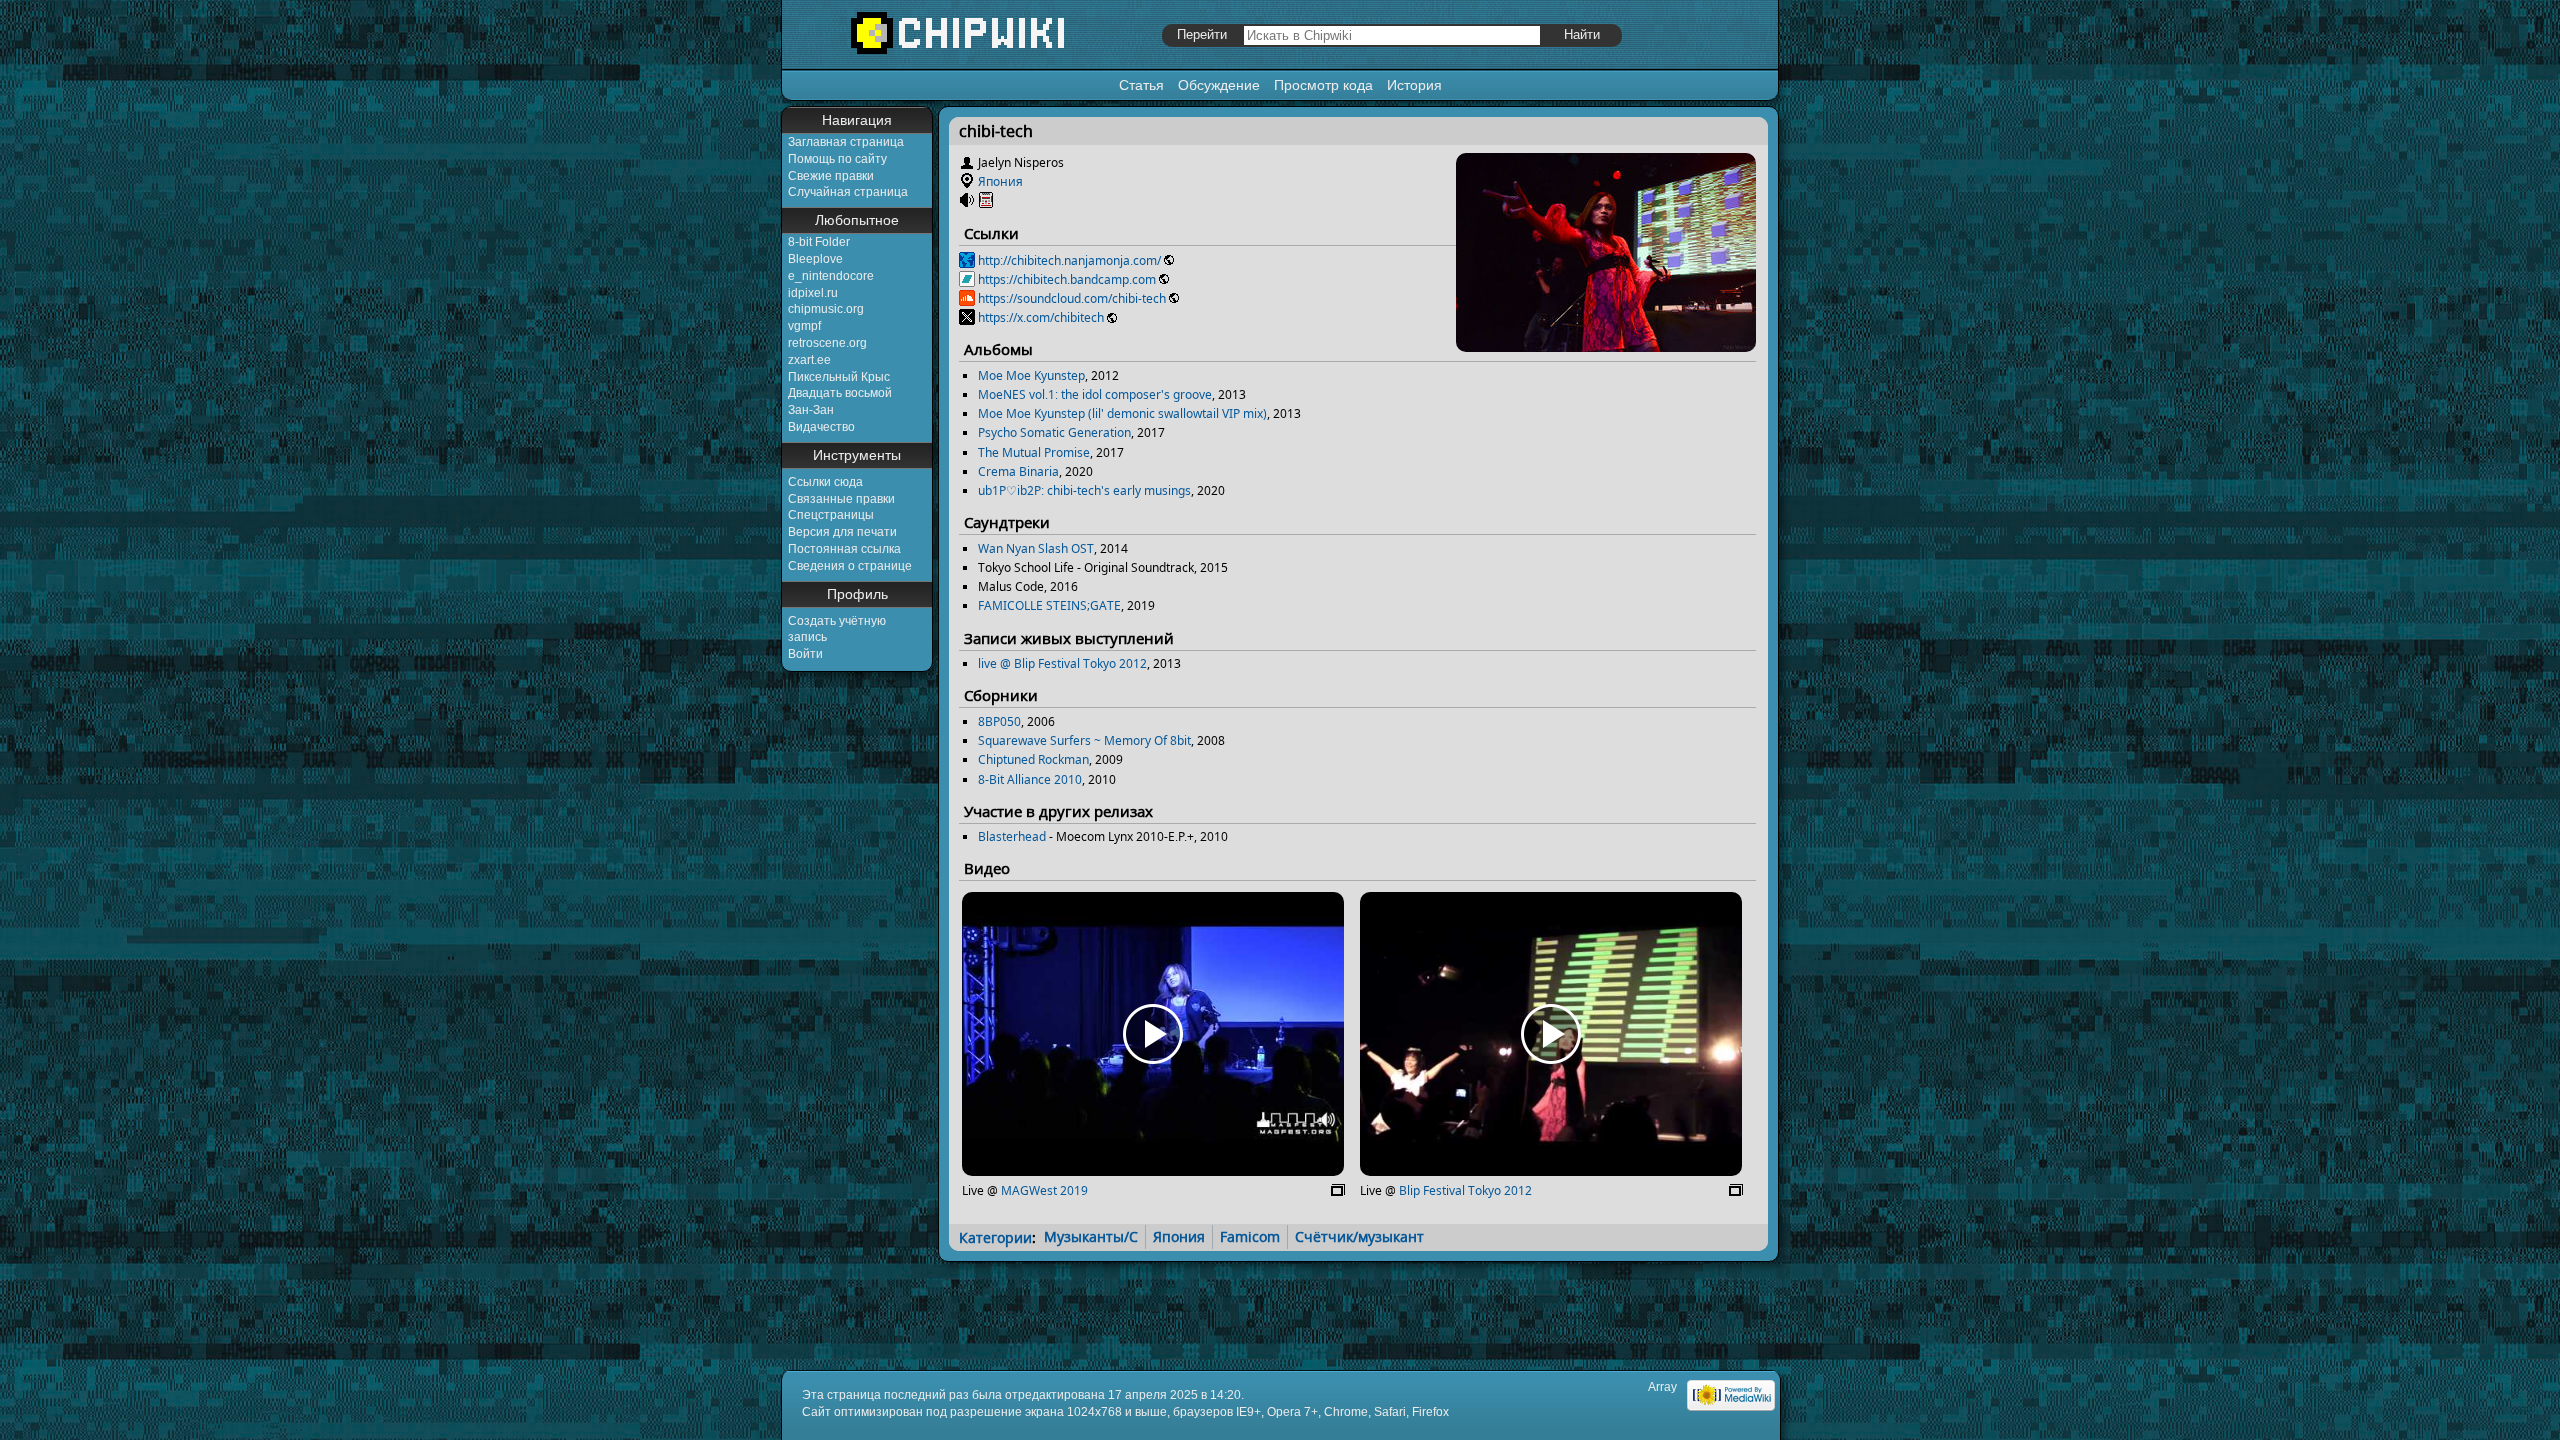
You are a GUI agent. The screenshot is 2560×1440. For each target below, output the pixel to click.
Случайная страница (848, 192)
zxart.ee (809, 360)
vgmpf (804, 326)
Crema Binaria (1018, 471)
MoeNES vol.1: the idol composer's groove (1095, 394)
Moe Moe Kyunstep (1031, 375)
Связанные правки (841, 499)
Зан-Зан (811, 410)
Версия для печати (842, 532)
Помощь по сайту (837, 159)
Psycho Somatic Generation (1054, 432)
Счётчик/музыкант (1359, 1236)
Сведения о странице (850, 566)
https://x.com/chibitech (1041, 317)
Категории (995, 1236)
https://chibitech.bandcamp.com (1067, 279)
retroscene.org (827, 343)
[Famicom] (986, 200)
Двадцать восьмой (840, 393)
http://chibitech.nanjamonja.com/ (1069, 260)
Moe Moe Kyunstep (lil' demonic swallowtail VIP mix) (1122, 413)
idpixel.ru (813, 293)
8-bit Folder (819, 242)
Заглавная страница (846, 142)
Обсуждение (1219, 85)
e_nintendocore (831, 276)
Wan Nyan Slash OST (1036, 548)
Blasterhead (1012, 836)
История (1414, 85)
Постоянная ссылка (844, 549)
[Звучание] (967, 200)
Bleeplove (815, 259)
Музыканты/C (1091, 1236)
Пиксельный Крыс (839, 377)
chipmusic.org (826, 309)
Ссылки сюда (825, 482)
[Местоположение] (967, 181)
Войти (805, 654)
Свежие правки (831, 176)
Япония (1000, 181)
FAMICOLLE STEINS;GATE (1049, 605)
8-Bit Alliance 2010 (1030, 779)
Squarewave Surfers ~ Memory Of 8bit (1084, 740)
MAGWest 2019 (1044, 1190)
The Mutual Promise (1034, 452)
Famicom (1250, 1236)
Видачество (821, 427)
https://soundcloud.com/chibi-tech (1072, 298)
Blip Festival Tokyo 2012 (1465, 1190)
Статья (1141, 85)
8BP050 (999, 721)
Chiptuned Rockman (1033, 759)
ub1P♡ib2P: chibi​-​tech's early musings (1084, 490)
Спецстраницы (831, 515)
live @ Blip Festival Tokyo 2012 (1062, 663)
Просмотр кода (1323, 85)
